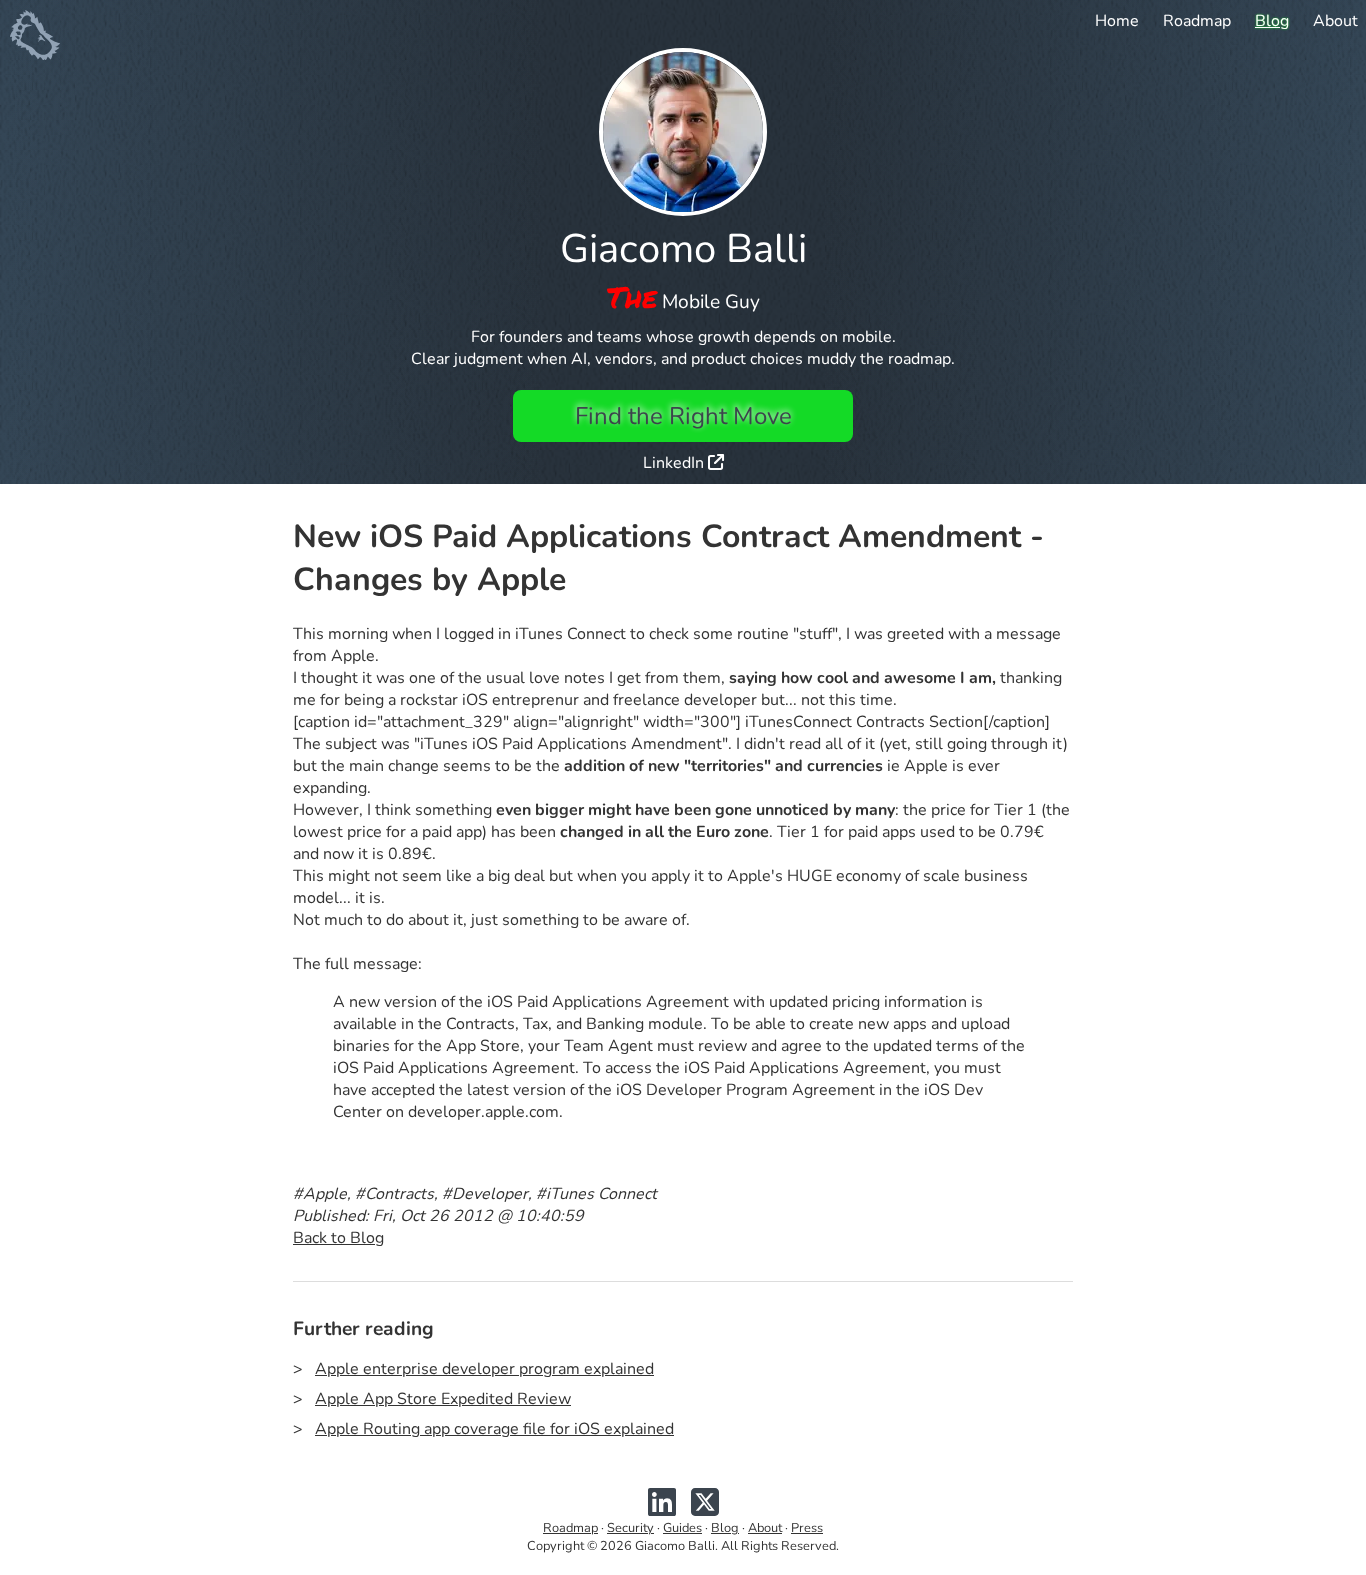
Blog (1272, 21)
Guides (682, 1528)
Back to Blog (338, 1238)
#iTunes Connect (596, 1194)
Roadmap (1197, 21)
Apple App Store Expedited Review (443, 1399)
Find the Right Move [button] (683, 416)
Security (630, 1528)
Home (1117, 21)
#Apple (320, 1194)
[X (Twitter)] (705, 1510)
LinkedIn (675, 463)
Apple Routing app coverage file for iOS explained (494, 1429)
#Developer (485, 1194)
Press (807, 1528)
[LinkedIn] (662, 1510)
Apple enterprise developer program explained (484, 1369)
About (1335, 21)
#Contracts (394, 1194)
